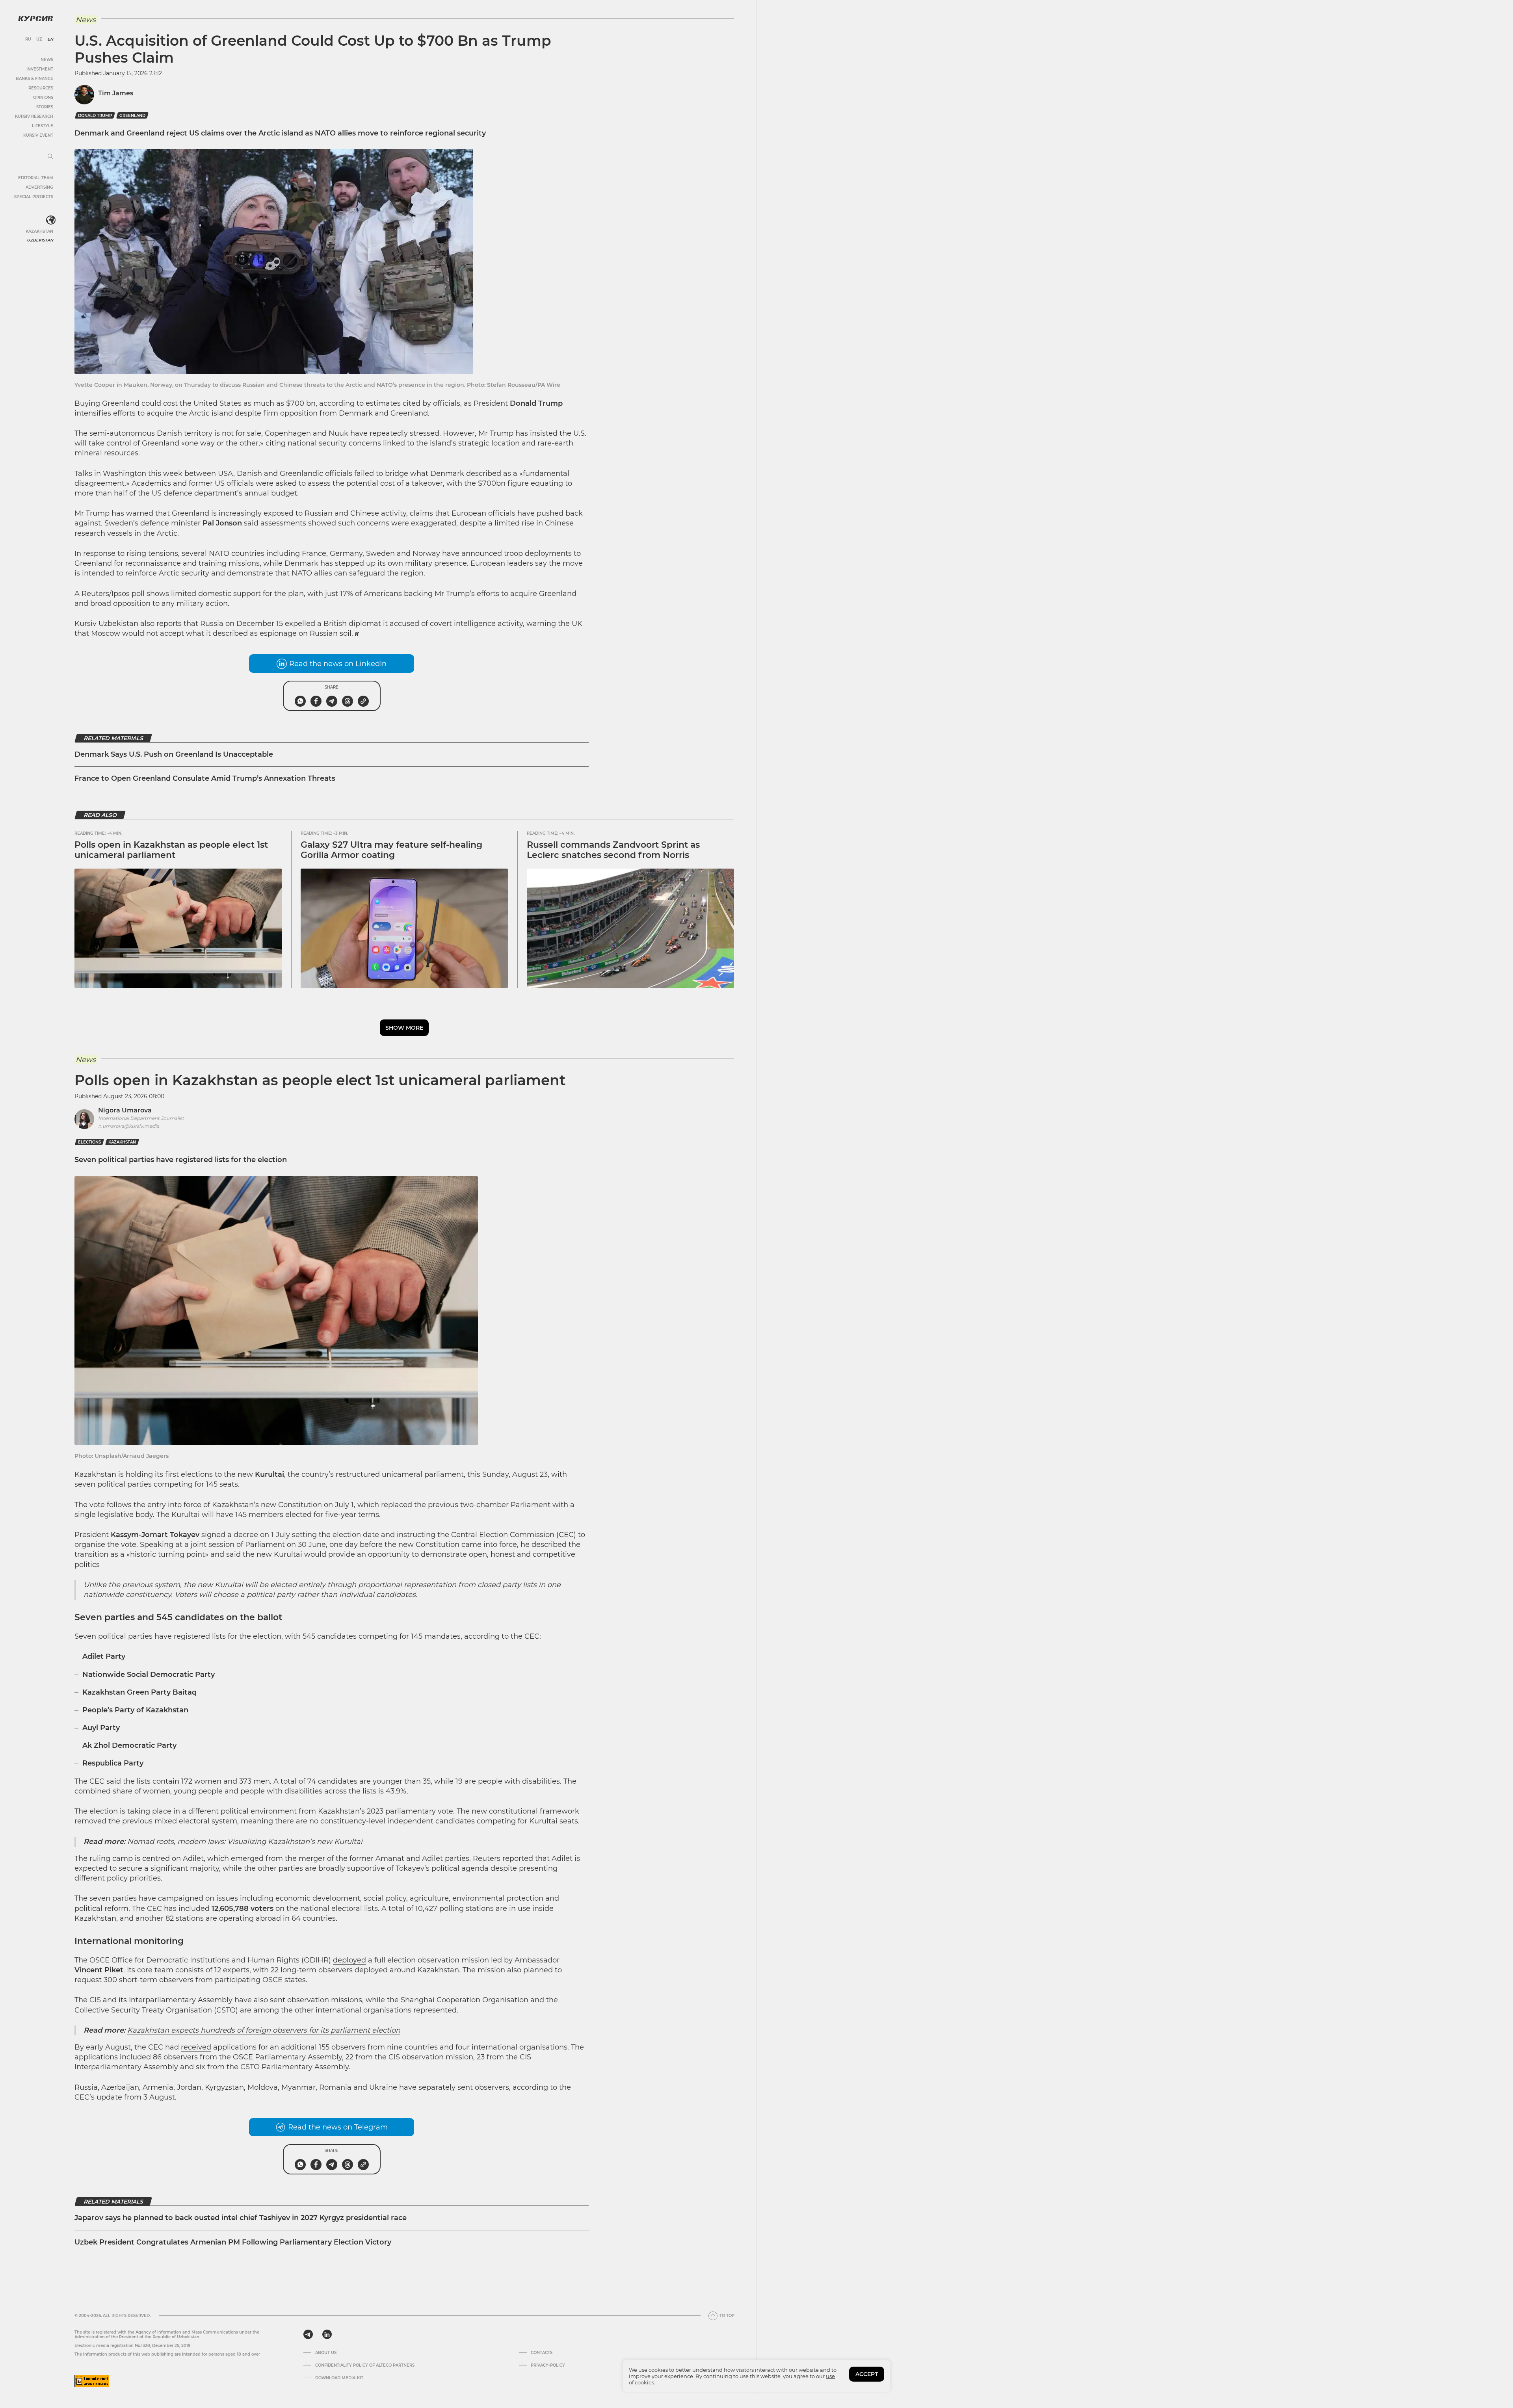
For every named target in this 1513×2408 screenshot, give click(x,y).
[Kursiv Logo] (35, 19)
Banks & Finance (34, 79)
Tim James (116, 93)
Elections (89, 1142)
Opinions (43, 97)
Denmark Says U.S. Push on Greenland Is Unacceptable (174, 754)
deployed (349, 1960)
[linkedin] (327, 2334)
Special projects (34, 197)
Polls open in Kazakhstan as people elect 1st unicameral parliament (171, 850)
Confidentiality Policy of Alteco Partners (365, 2365)
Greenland (132, 116)
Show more (404, 1028)
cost (169, 403)
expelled (300, 624)
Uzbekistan (40, 240)
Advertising (39, 187)
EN (50, 39)
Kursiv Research (34, 116)
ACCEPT (867, 2374)
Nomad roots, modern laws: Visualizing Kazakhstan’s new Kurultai (245, 1842)
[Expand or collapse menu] (50, 157)
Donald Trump (95, 116)
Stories (45, 107)
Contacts (542, 2353)
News (47, 60)
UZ (39, 39)
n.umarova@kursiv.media (129, 1126)
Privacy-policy (548, 2365)
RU (28, 39)
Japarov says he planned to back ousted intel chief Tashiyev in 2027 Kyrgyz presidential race (241, 2218)
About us (326, 2353)
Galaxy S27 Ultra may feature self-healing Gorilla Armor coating (391, 850)
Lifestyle (43, 126)
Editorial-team (36, 178)
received (196, 2047)
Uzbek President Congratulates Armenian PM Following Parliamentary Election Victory (233, 2242)
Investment (40, 69)
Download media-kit (339, 2378)
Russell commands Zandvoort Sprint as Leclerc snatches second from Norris (613, 850)
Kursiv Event (38, 135)
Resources (41, 88)
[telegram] (308, 2334)
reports (169, 624)
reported (518, 1858)
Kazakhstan (39, 231)
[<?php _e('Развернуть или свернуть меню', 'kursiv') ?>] (51, 220)
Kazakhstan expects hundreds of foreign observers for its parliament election (264, 2030)
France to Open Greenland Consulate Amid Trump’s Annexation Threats (205, 778)
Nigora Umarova (125, 1110)
